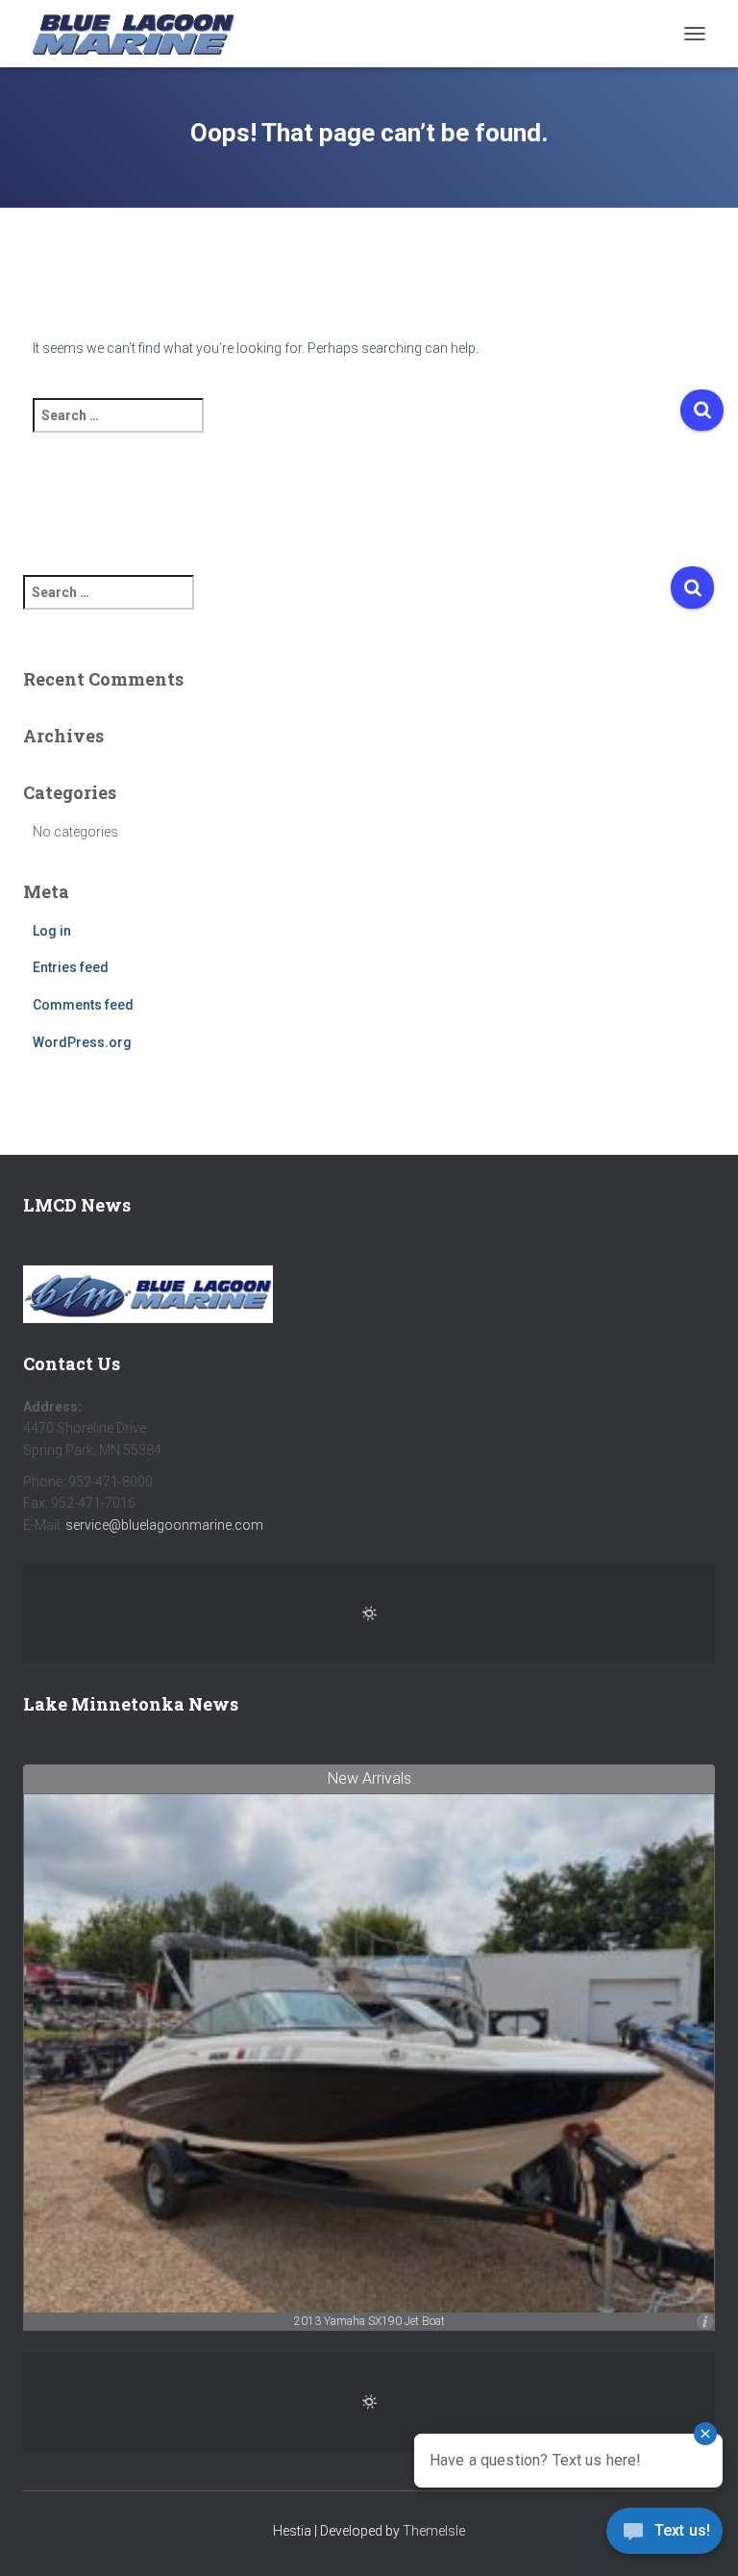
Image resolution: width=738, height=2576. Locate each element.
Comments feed (83, 1005)
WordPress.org (82, 1042)
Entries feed (71, 967)
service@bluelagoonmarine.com (164, 1525)
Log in (52, 931)
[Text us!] (664, 2536)
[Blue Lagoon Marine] (139, 34)
